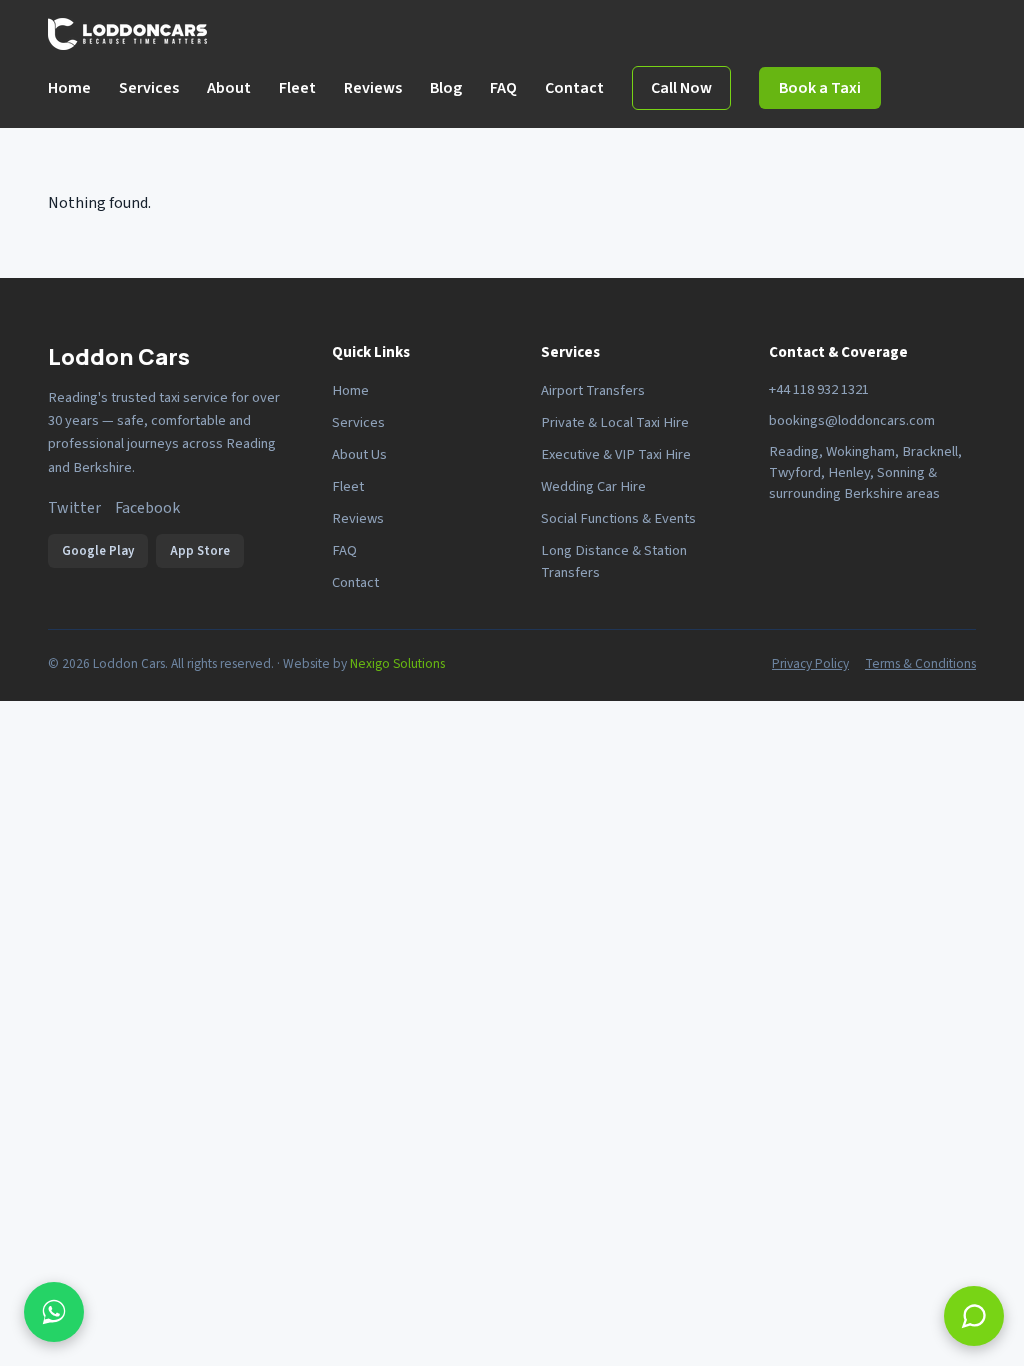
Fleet (297, 88)
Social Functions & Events (618, 518)
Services (149, 88)
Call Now (681, 88)
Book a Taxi (820, 88)
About (229, 88)
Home (69, 88)
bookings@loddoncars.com (852, 420)
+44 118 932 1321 (819, 389)
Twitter (74, 508)
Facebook (147, 508)
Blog (446, 88)
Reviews (373, 88)
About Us (359, 454)
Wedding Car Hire (593, 486)
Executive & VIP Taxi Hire (616, 454)
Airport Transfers (593, 390)
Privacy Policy (810, 663)
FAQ (503, 88)
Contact (574, 88)
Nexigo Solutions (397, 663)
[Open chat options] (54, 1312)
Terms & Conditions (920, 663)
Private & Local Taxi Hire (615, 422)
